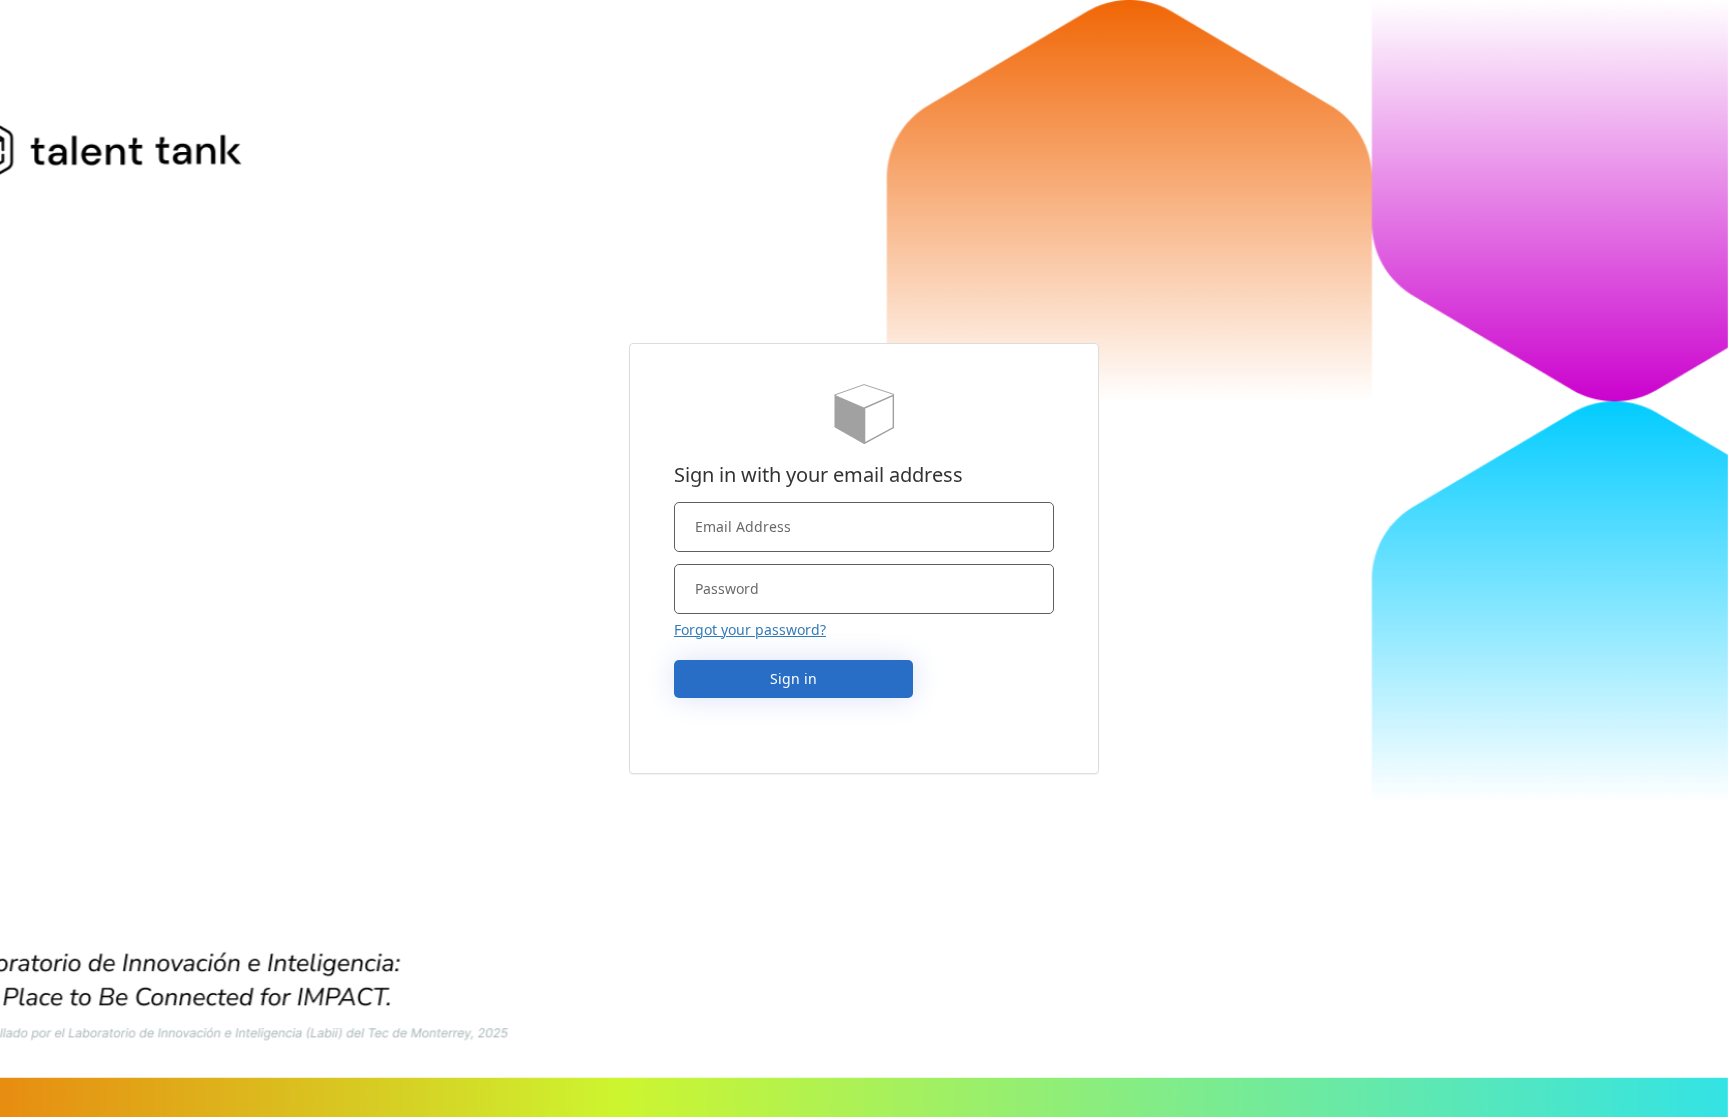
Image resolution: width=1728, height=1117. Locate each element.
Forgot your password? (750, 629)
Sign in (793, 678)
